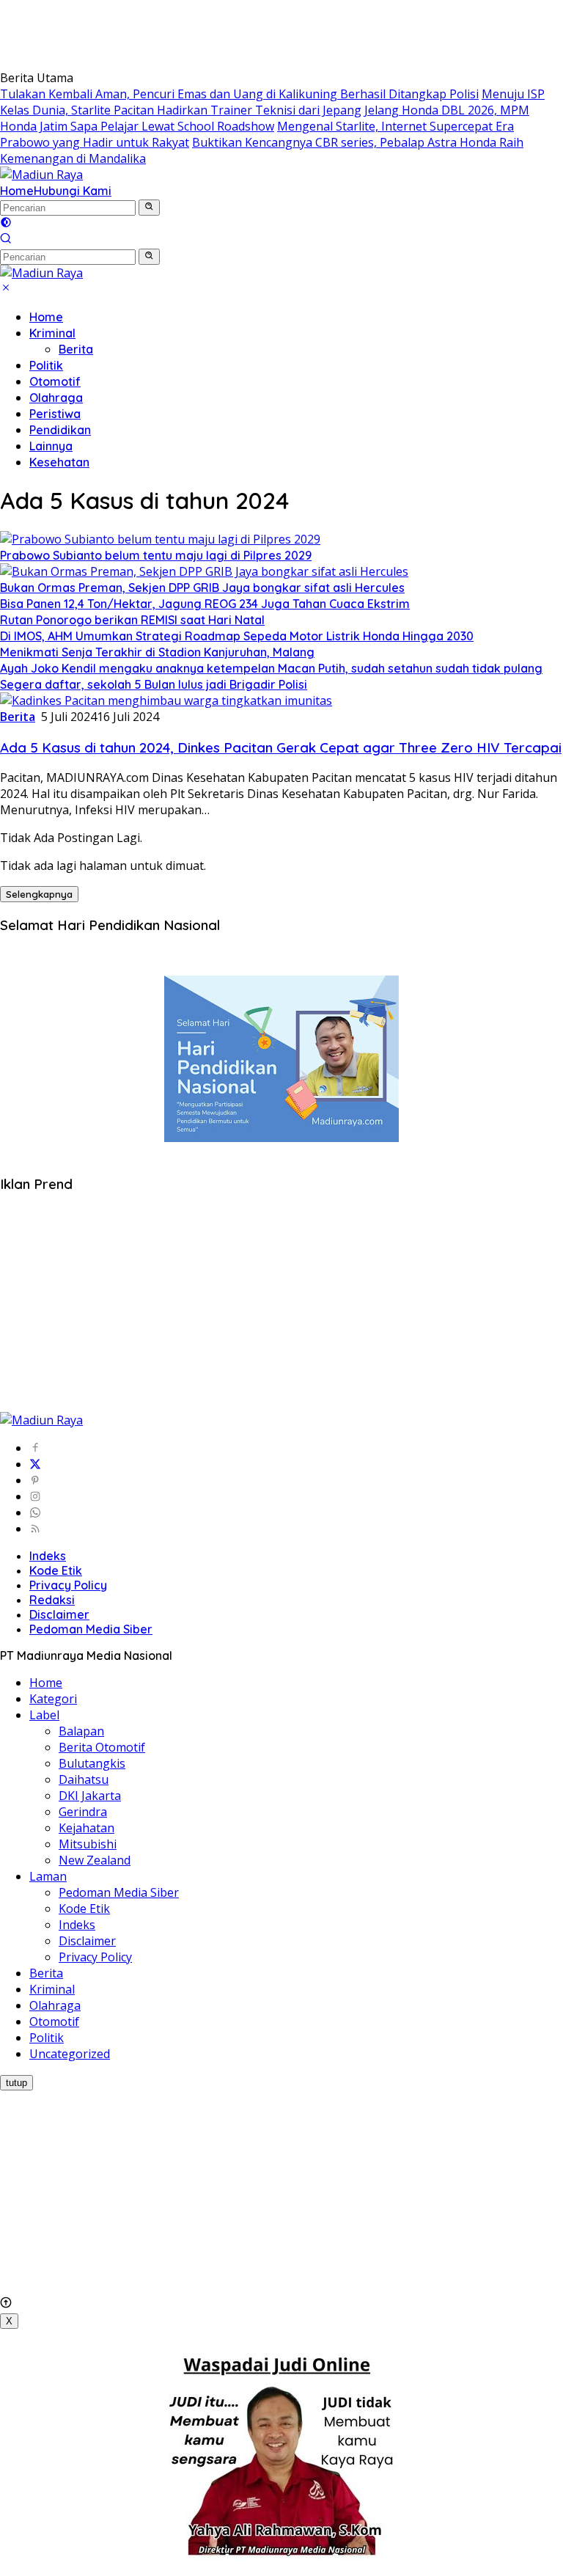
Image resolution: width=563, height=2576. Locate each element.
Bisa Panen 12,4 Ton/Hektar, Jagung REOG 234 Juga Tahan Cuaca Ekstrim (205, 604)
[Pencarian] (6, 240)
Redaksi (52, 1600)
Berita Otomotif (102, 1747)
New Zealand (95, 1860)
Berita (76, 349)
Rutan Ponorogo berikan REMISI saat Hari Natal (132, 620)
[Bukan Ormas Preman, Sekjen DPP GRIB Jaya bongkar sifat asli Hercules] (204, 571)
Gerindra (83, 1812)
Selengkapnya (39, 894)
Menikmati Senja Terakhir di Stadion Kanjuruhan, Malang (157, 652)
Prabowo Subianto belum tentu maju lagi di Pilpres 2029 (156, 555)
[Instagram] (35, 1496)
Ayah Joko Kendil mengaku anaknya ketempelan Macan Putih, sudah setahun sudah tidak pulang (271, 668)
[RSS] (35, 1529)
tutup (16, 2083)
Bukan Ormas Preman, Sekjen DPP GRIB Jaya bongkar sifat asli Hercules (202, 588)
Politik (46, 365)
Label (44, 1715)
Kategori (53, 1699)
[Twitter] (35, 1464)
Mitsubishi (88, 1844)
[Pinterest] (35, 1480)
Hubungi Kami (73, 191)
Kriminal (52, 333)
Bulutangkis (92, 1763)
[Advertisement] (267, 33)
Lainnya (51, 446)
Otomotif (55, 381)
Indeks (48, 1556)
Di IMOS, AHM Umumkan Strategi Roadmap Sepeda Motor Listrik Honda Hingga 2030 (237, 636)
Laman (48, 1876)
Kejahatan (87, 1828)
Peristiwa (55, 414)
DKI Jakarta (90, 1796)
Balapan (81, 1731)
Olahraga (56, 398)
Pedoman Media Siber (91, 1629)
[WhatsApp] (35, 1512)
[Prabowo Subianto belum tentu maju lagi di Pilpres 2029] (160, 539)
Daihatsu (84, 1779)
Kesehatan (59, 462)
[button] (149, 208)
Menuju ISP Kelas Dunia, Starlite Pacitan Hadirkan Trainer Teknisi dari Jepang (272, 102)
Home (17, 191)
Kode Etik (56, 1570)
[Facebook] (35, 1448)
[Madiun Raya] (41, 175)
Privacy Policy (68, 1585)
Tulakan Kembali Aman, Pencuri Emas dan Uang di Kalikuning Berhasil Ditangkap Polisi (239, 94)
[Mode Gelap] (6, 224)
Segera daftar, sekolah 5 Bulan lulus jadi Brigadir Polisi (154, 684)
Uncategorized (70, 2054)
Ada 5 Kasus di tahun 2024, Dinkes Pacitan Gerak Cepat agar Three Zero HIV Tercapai (281, 747)
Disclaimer (59, 1614)
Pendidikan (60, 430)
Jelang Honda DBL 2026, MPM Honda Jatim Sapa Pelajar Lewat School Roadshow (265, 118)
